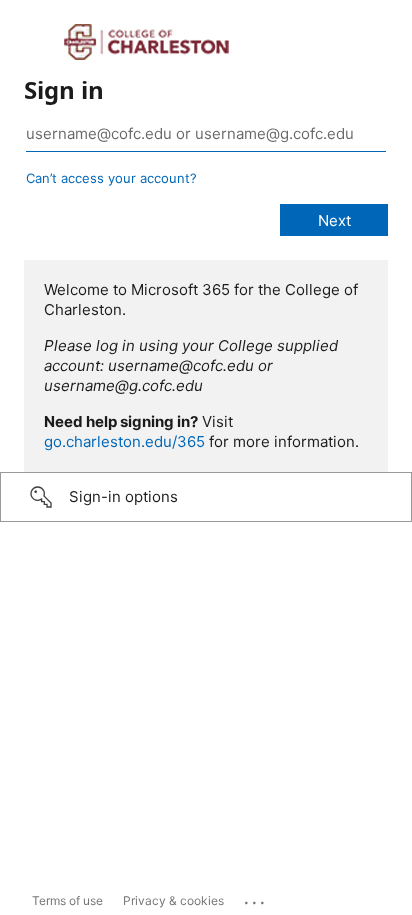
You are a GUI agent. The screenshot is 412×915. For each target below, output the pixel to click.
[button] (206, 497)
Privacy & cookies (173, 900)
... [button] (256, 898)
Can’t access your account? (111, 178)
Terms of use (67, 900)
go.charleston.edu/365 (124, 441)
